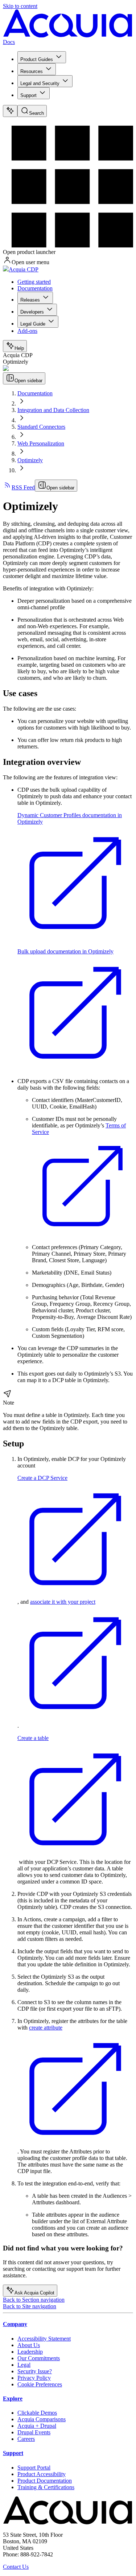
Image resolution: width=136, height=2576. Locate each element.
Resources (32, 71)
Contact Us (16, 2567)
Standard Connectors (41, 427)
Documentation (35, 288)
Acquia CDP (24, 269)
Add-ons (27, 331)
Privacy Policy (34, 2378)
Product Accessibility (42, 2474)
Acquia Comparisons (42, 2419)
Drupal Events (34, 2432)
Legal (24, 2365)
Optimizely (30, 460)
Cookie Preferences (40, 2384)
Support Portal (34, 2468)
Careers (26, 2439)
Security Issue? (35, 2371)
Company (15, 2324)
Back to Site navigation (30, 2306)
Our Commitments (39, 2358)
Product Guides (37, 59)
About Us (29, 2345)
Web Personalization (41, 443)
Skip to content (20, 6)
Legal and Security (40, 83)
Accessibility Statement (44, 2339)
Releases (30, 300)
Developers (32, 312)
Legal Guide (33, 324)
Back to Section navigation (34, 2300)
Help (19, 348)
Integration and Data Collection (53, 410)
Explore (13, 2399)
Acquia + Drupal (37, 2426)
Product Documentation (45, 2481)
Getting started (34, 282)
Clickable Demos (37, 2413)
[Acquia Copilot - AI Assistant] (10, 111)
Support (28, 95)
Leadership (30, 2352)
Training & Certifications (46, 2487)
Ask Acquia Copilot (34, 2293)
